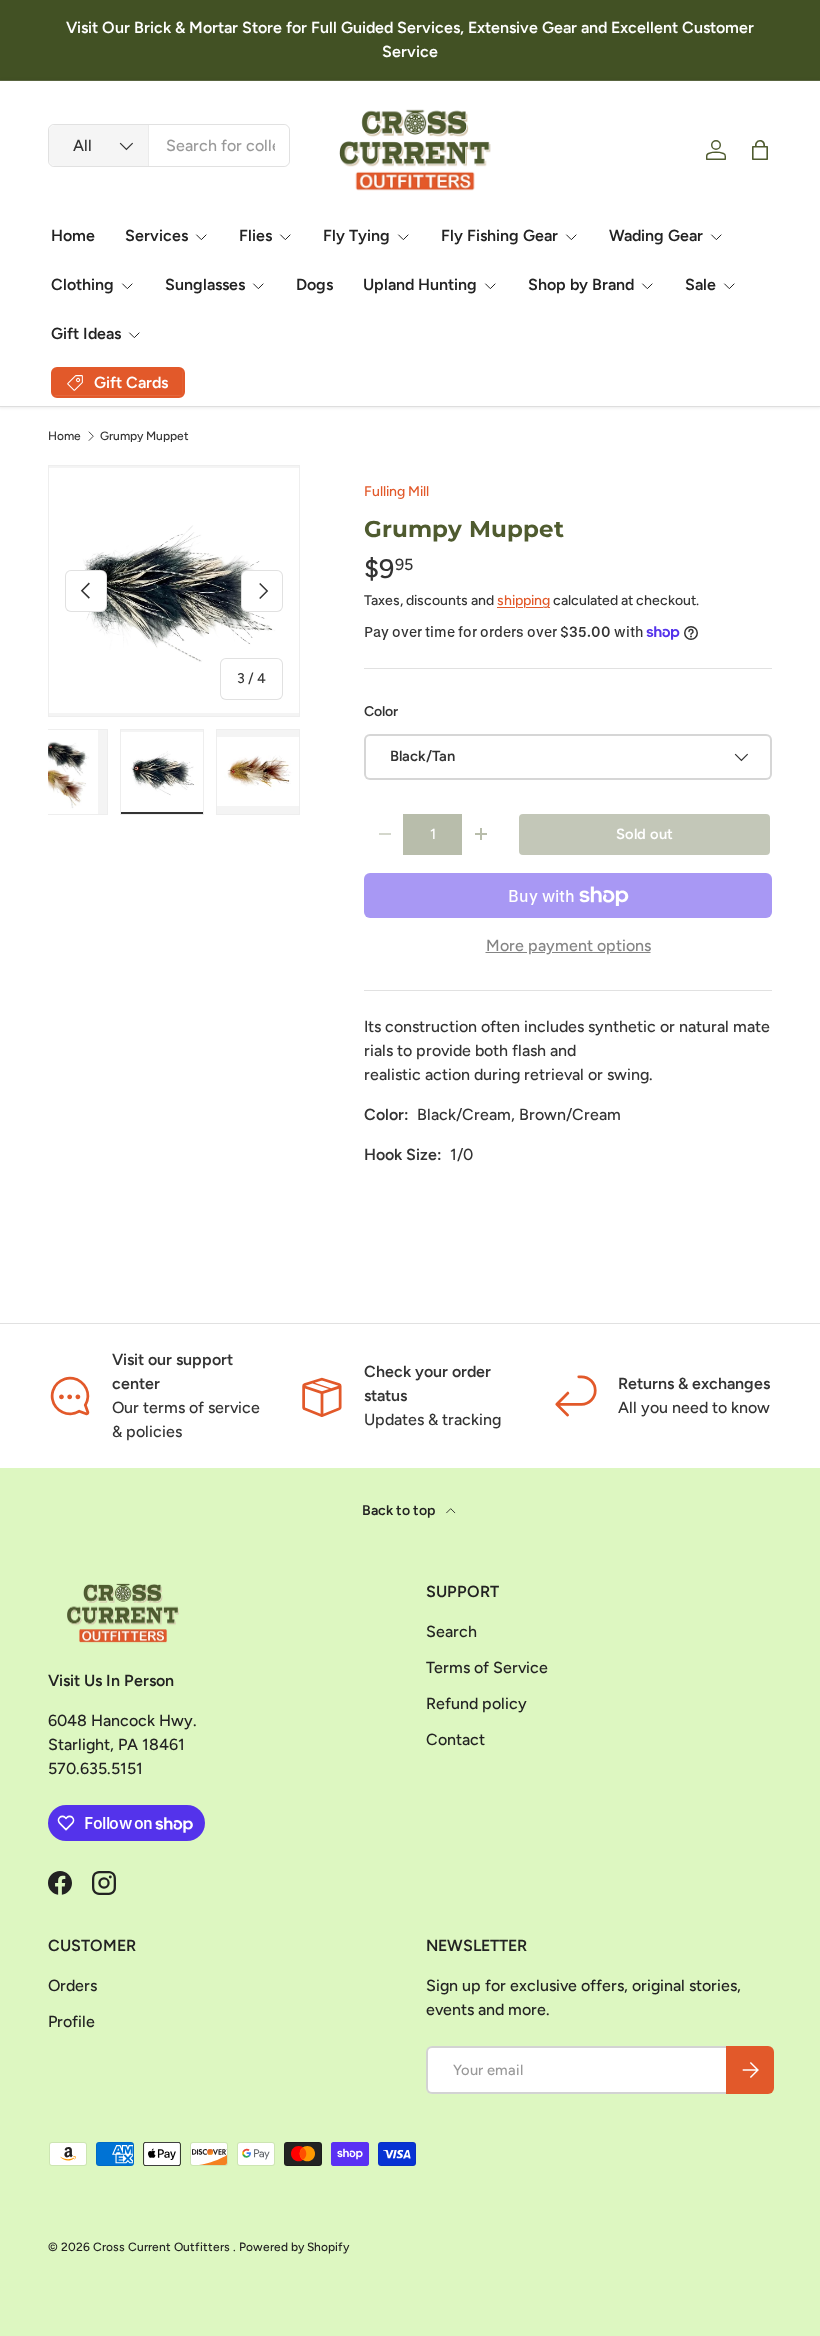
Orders (72, 1985)
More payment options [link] (568, 945)
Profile (71, 2021)
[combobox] (169, 145)
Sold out (644, 834)
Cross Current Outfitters (163, 2247)
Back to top (400, 1510)
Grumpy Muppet (144, 436)
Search (451, 1631)
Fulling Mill (396, 491)
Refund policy (476, 1703)
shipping (523, 600)
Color (381, 711)
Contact (455, 1739)
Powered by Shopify (294, 2247)
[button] (760, 150)
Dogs (314, 284)
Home (73, 235)
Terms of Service (487, 1667)
